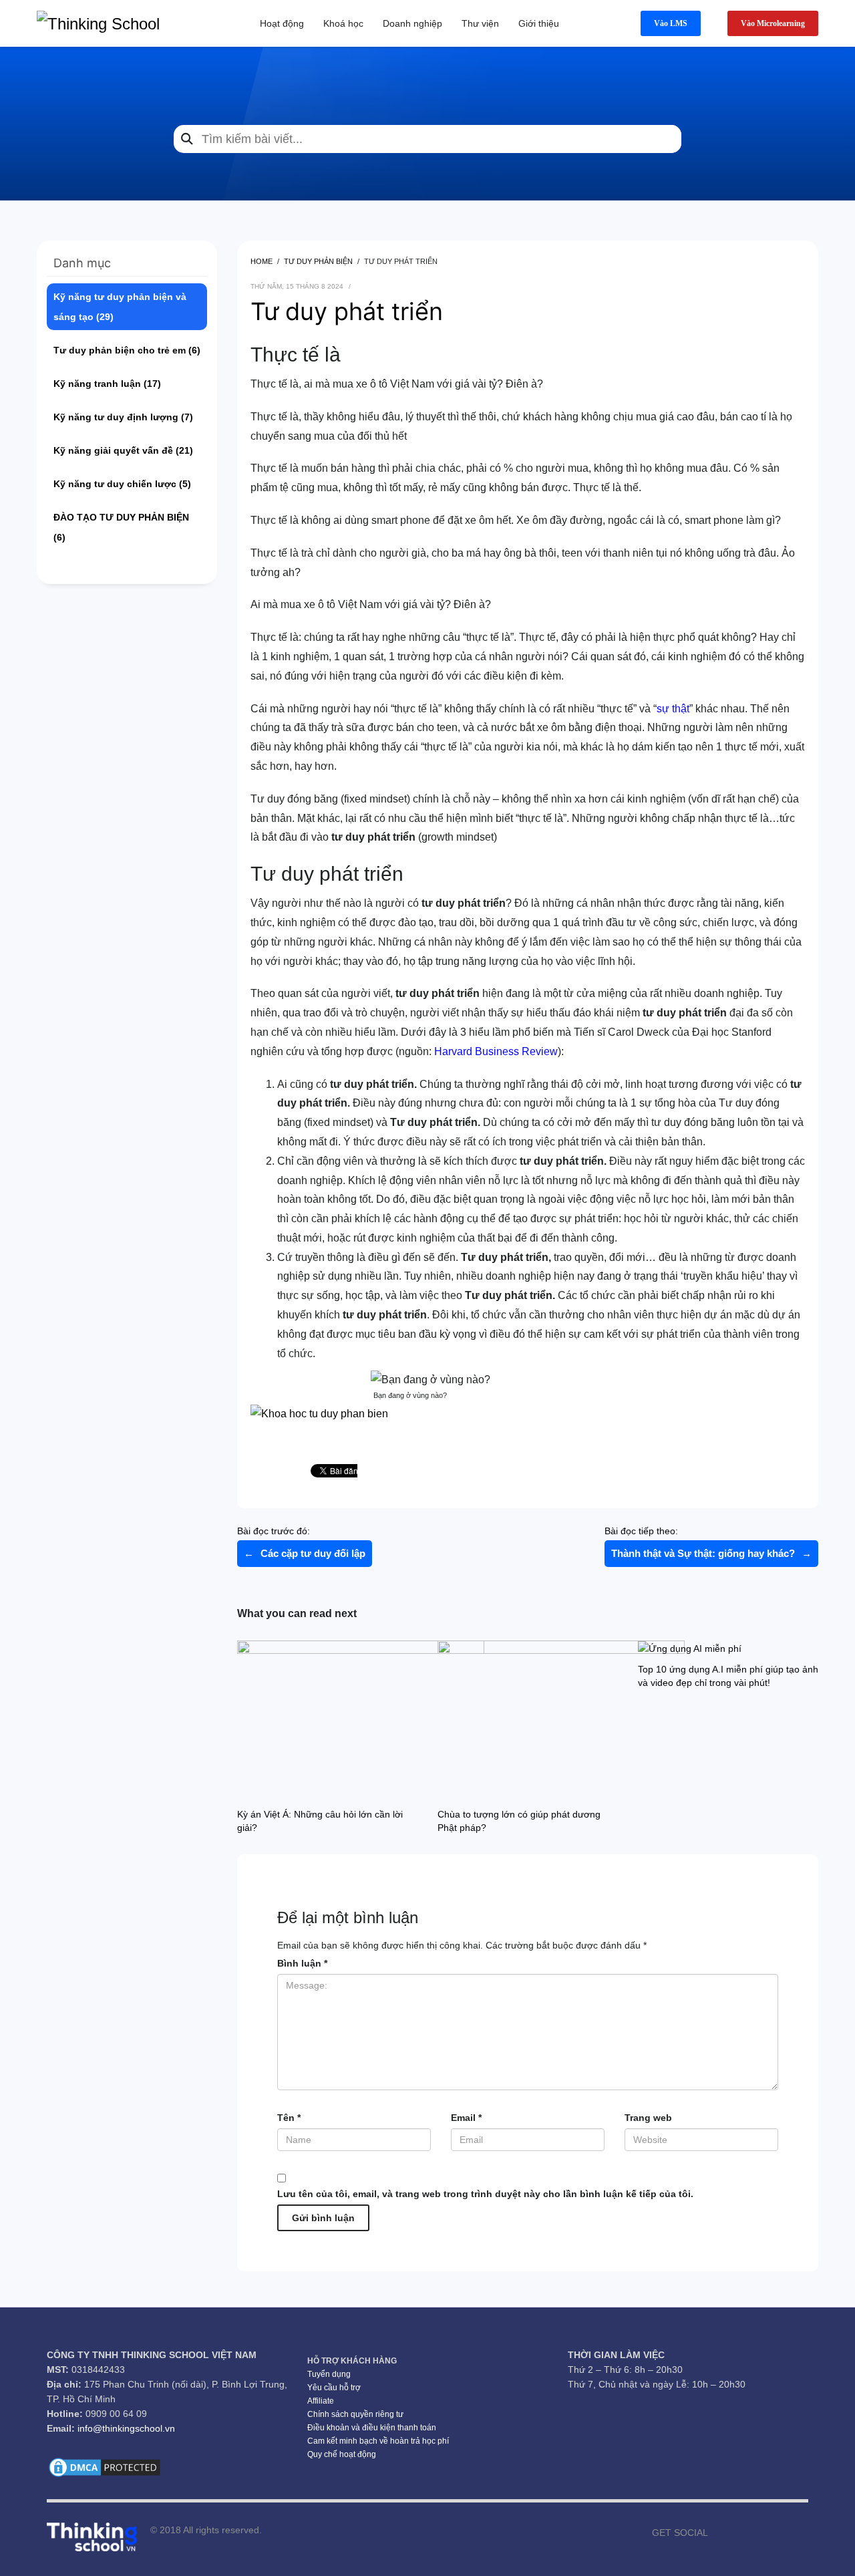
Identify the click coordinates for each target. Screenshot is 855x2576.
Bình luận (302, 1963)
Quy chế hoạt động (342, 2454)
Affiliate (321, 2401)
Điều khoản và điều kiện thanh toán (372, 2428)
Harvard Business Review (496, 1051)
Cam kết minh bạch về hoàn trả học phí (378, 2441)
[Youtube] (738, 2533)
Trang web (648, 2118)
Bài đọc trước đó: (301, 1542)
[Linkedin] (798, 2533)
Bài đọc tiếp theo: (708, 1542)
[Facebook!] (718, 2533)
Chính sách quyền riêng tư (355, 2414)
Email (466, 2118)
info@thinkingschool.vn (126, 2428)
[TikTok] (778, 2533)
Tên (289, 2118)
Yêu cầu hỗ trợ (334, 2388)
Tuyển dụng (329, 2374)
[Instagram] (758, 2533)
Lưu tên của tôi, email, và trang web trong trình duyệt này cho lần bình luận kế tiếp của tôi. (485, 2194)
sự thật (673, 709)
